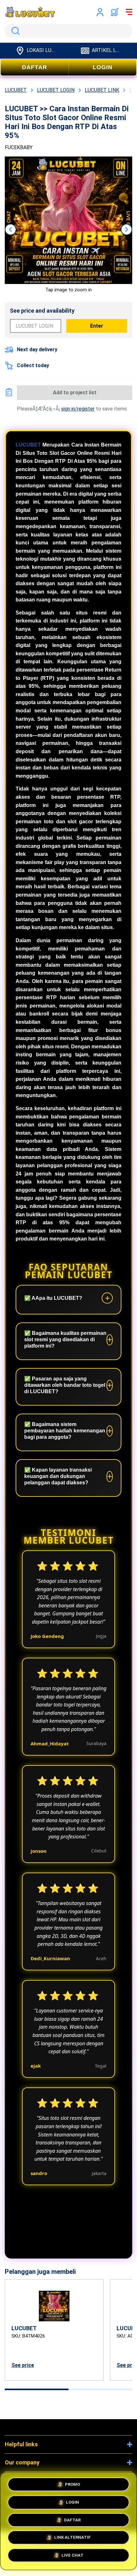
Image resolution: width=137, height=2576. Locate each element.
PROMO (72, 2482)
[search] (68, 31)
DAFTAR (35, 67)
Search (14, 31)
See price (23, 2365)
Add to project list (75, 393)
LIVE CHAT (72, 2557)
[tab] (37, 2389)
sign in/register (78, 409)
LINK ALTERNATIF (72, 2538)
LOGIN (103, 67)
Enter (97, 326)
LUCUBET (28, 445)
